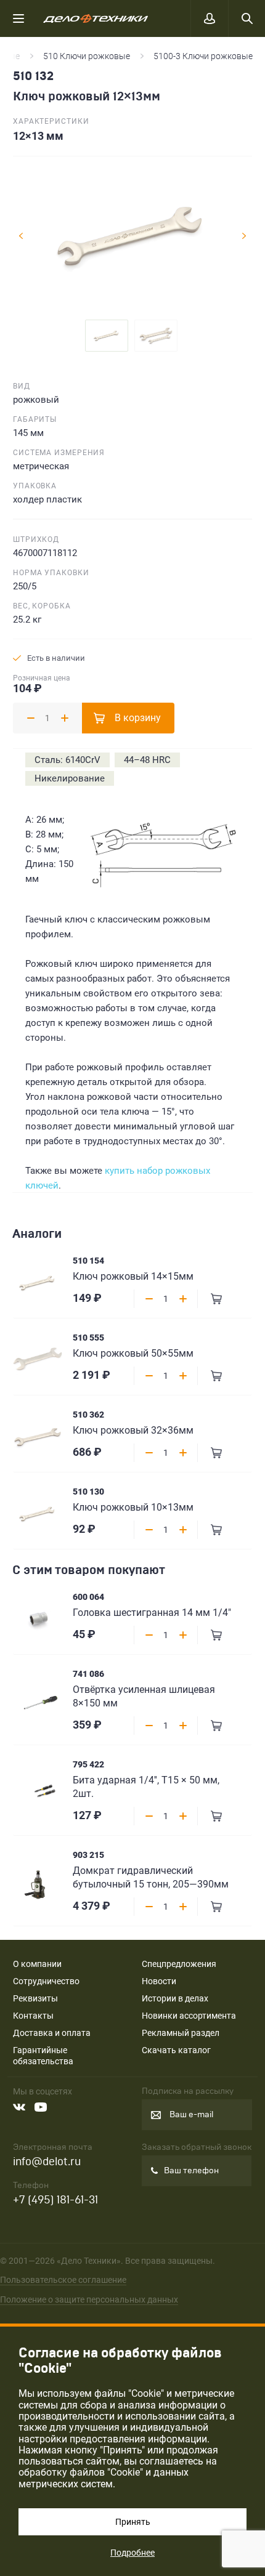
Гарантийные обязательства (43, 2056)
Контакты (33, 2016)
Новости (159, 1981)
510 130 (88, 1492)
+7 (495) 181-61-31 (55, 2200)
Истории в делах (175, 1998)
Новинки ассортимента (189, 2016)
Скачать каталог (176, 2050)
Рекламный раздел (181, 2033)
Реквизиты (35, 1998)
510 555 (88, 1338)
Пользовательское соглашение (63, 2280)
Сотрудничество (46, 1981)
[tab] (107, 336)
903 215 (88, 1855)
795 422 (88, 1764)
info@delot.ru (47, 2162)
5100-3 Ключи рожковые (203, 56)
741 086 (88, 1674)
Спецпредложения (179, 1964)
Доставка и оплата (52, 2033)
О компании (37, 1964)
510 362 (88, 1415)
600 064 (88, 1597)
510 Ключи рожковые (87, 56)
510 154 (88, 1261)
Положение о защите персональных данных (89, 2299)
